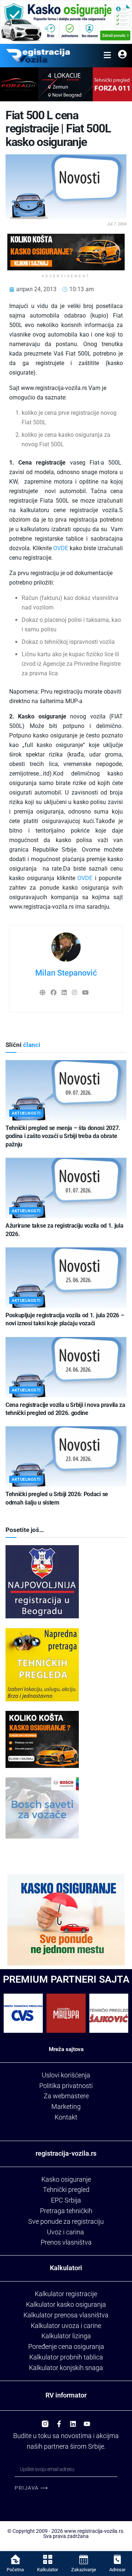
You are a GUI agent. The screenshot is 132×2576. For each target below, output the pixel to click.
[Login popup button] (122, 56)
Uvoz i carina (65, 2232)
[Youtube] (87, 2421)
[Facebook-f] (59, 2421)
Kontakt (66, 2117)
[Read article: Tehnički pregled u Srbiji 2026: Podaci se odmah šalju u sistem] (66, 1456)
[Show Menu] (107, 56)
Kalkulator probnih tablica (66, 2357)
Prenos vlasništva (66, 2242)
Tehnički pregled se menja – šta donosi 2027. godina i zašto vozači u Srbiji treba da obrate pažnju (63, 1136)
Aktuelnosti (26, 1113)
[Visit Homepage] (38, 56)
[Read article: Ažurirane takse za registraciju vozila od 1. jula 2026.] (66, 1188)
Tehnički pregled (66, 2190)
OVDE (61, 548)
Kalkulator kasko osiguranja (66, 2304)
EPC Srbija (66, 2200)
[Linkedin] (73, 2421)
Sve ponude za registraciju (66, 2221)
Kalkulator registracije (66, 2294)
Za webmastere (66, 2096)
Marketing (66, 2106)
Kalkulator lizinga (66, 2336)
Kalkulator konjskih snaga (66, 2368)
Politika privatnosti (66, 2086)
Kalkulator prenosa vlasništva (66, 2315)
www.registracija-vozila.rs (94, 2531)
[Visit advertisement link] (66, 22)
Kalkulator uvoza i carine (66, 2326)
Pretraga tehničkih (66, 2211)
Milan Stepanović (66, 973)
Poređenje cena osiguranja (66, 2346)
